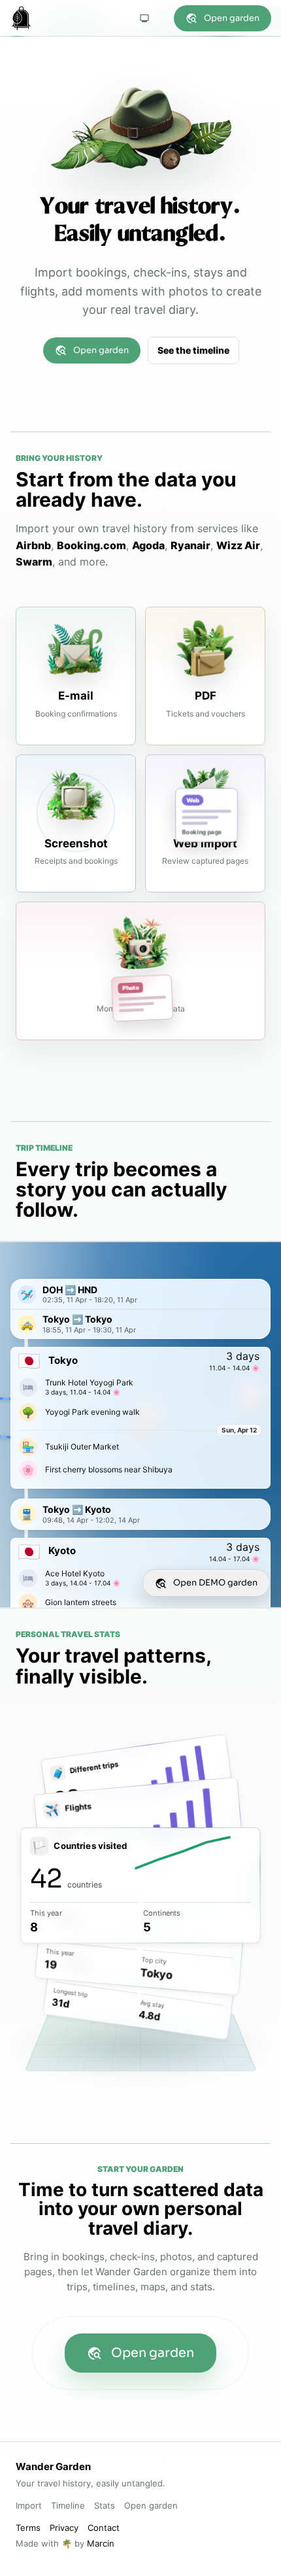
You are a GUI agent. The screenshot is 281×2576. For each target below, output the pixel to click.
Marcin (101, 2543)
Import (29, 2505)
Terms (28, 2528)
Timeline (68, 2505)
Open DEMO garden (215, 1583)
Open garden (232, 18)
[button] (140, 1294)
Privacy (64, 2528)
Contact (104, 2528)
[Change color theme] (144, 18)
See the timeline (193, 350)
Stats (105, 2505)
